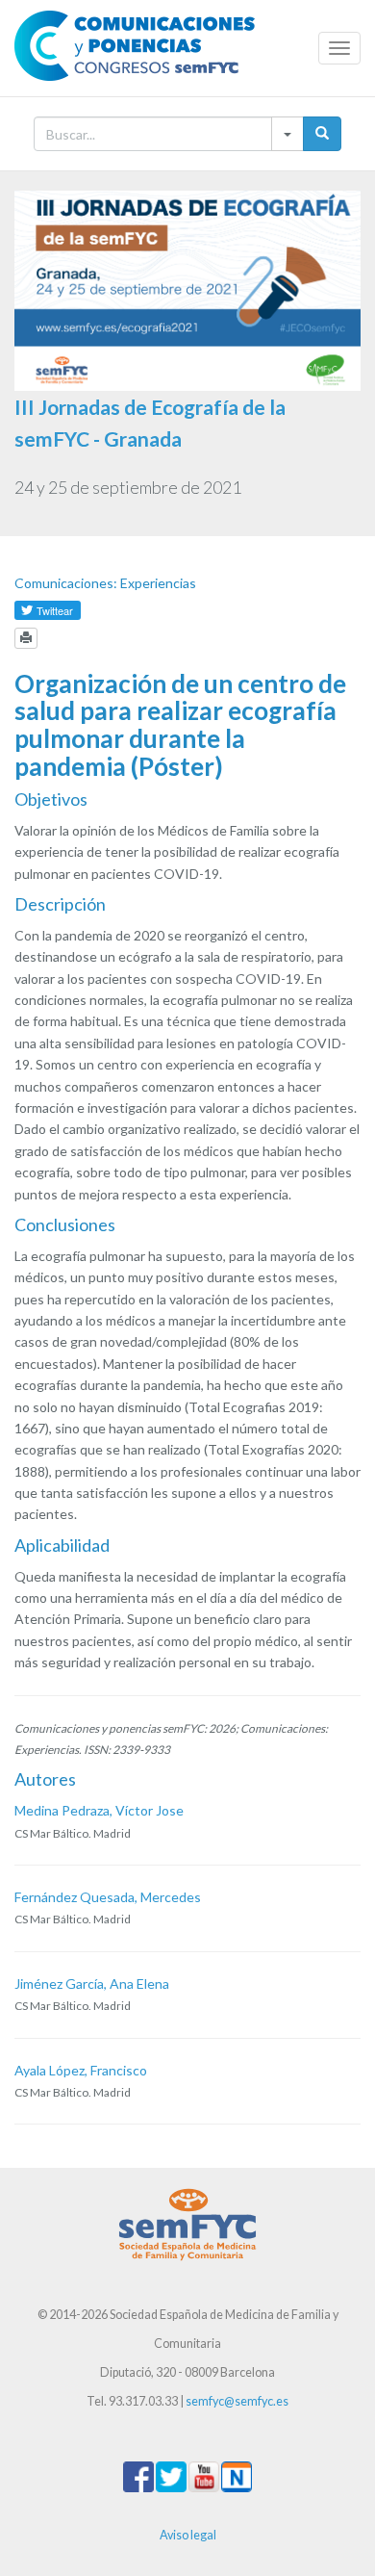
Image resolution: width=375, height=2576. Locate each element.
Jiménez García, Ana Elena (92, 1984)
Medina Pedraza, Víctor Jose (99, 1810)
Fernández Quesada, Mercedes (108, 1897)
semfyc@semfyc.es (237, 2401)
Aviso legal (188, 2535)
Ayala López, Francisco (81, 2070)
